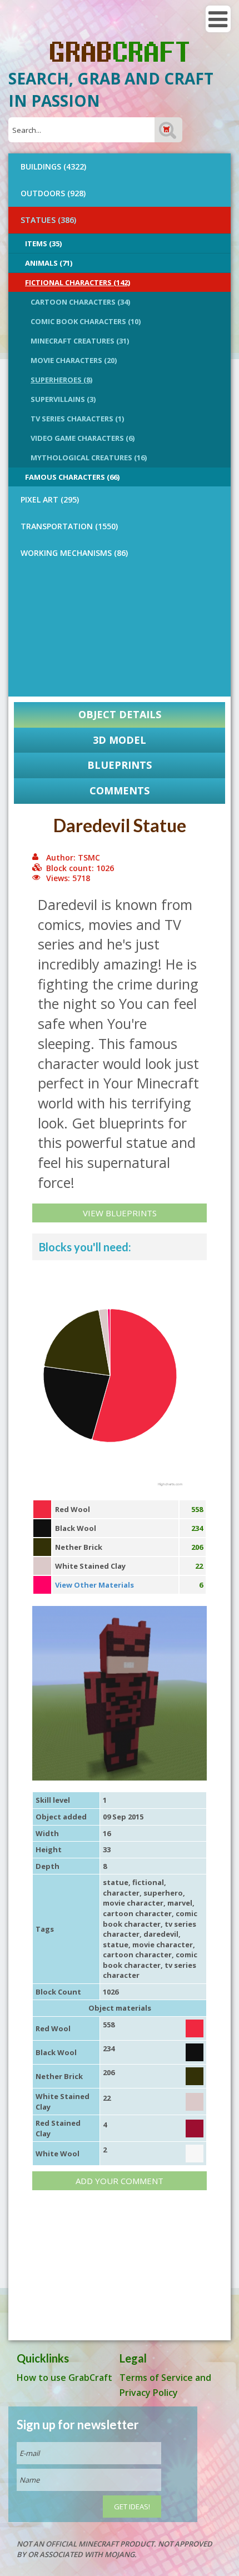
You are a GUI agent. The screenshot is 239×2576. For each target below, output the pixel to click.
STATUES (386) (48, 220)
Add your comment (120, 2181)
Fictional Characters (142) (78, 282)
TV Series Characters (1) (77, 419)
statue (116, 1882)
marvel (180, 1903)
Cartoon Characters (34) (80, 302)
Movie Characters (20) (74, 360)
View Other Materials (94, 1585)
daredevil (161, 1934)
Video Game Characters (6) (83, 438)
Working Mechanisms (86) (74, 553)
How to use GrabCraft (64, 2378)
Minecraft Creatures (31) (80, 341)
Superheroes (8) (61, 380)
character (121, 1893)
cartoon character (137, 1913)
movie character (133, 1903)
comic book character (150, 1919)
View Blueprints (120, 1213)
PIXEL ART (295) (50, 499)
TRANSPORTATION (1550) (69, 526)
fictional (148, 1882)
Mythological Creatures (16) (89, 457)
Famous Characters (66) (72, 477)
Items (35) (43, 243)
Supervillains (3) (63, 399)
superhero (163, 1893)
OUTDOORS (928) (53, 193)
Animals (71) (49, 263)
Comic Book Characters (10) (86, 321)
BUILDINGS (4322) (53, 166)
